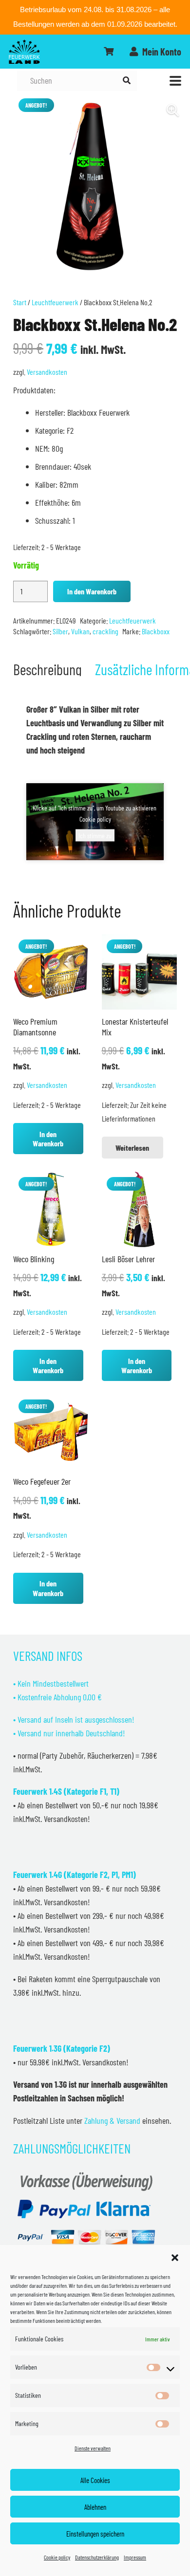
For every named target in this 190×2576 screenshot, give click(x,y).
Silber (60, 631)
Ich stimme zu (95, 835)
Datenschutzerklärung (97, 2557)
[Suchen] (126, 81)
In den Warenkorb (92, 591)
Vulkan (80, 631)
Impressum (135, 2557)
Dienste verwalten (93, 2448)
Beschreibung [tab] (47, 669)
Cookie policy (57, 2557)
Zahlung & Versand (112, 2120)
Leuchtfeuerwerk (55, 302)
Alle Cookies (95, 2480)
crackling (105, 631)
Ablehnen (95, 2507)
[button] (175, 2258)
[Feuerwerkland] (24, 52)
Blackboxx (156, 631)
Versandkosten (47, 372)
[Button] (109, 52)
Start (20, 302)
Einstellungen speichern (95, 2534)
